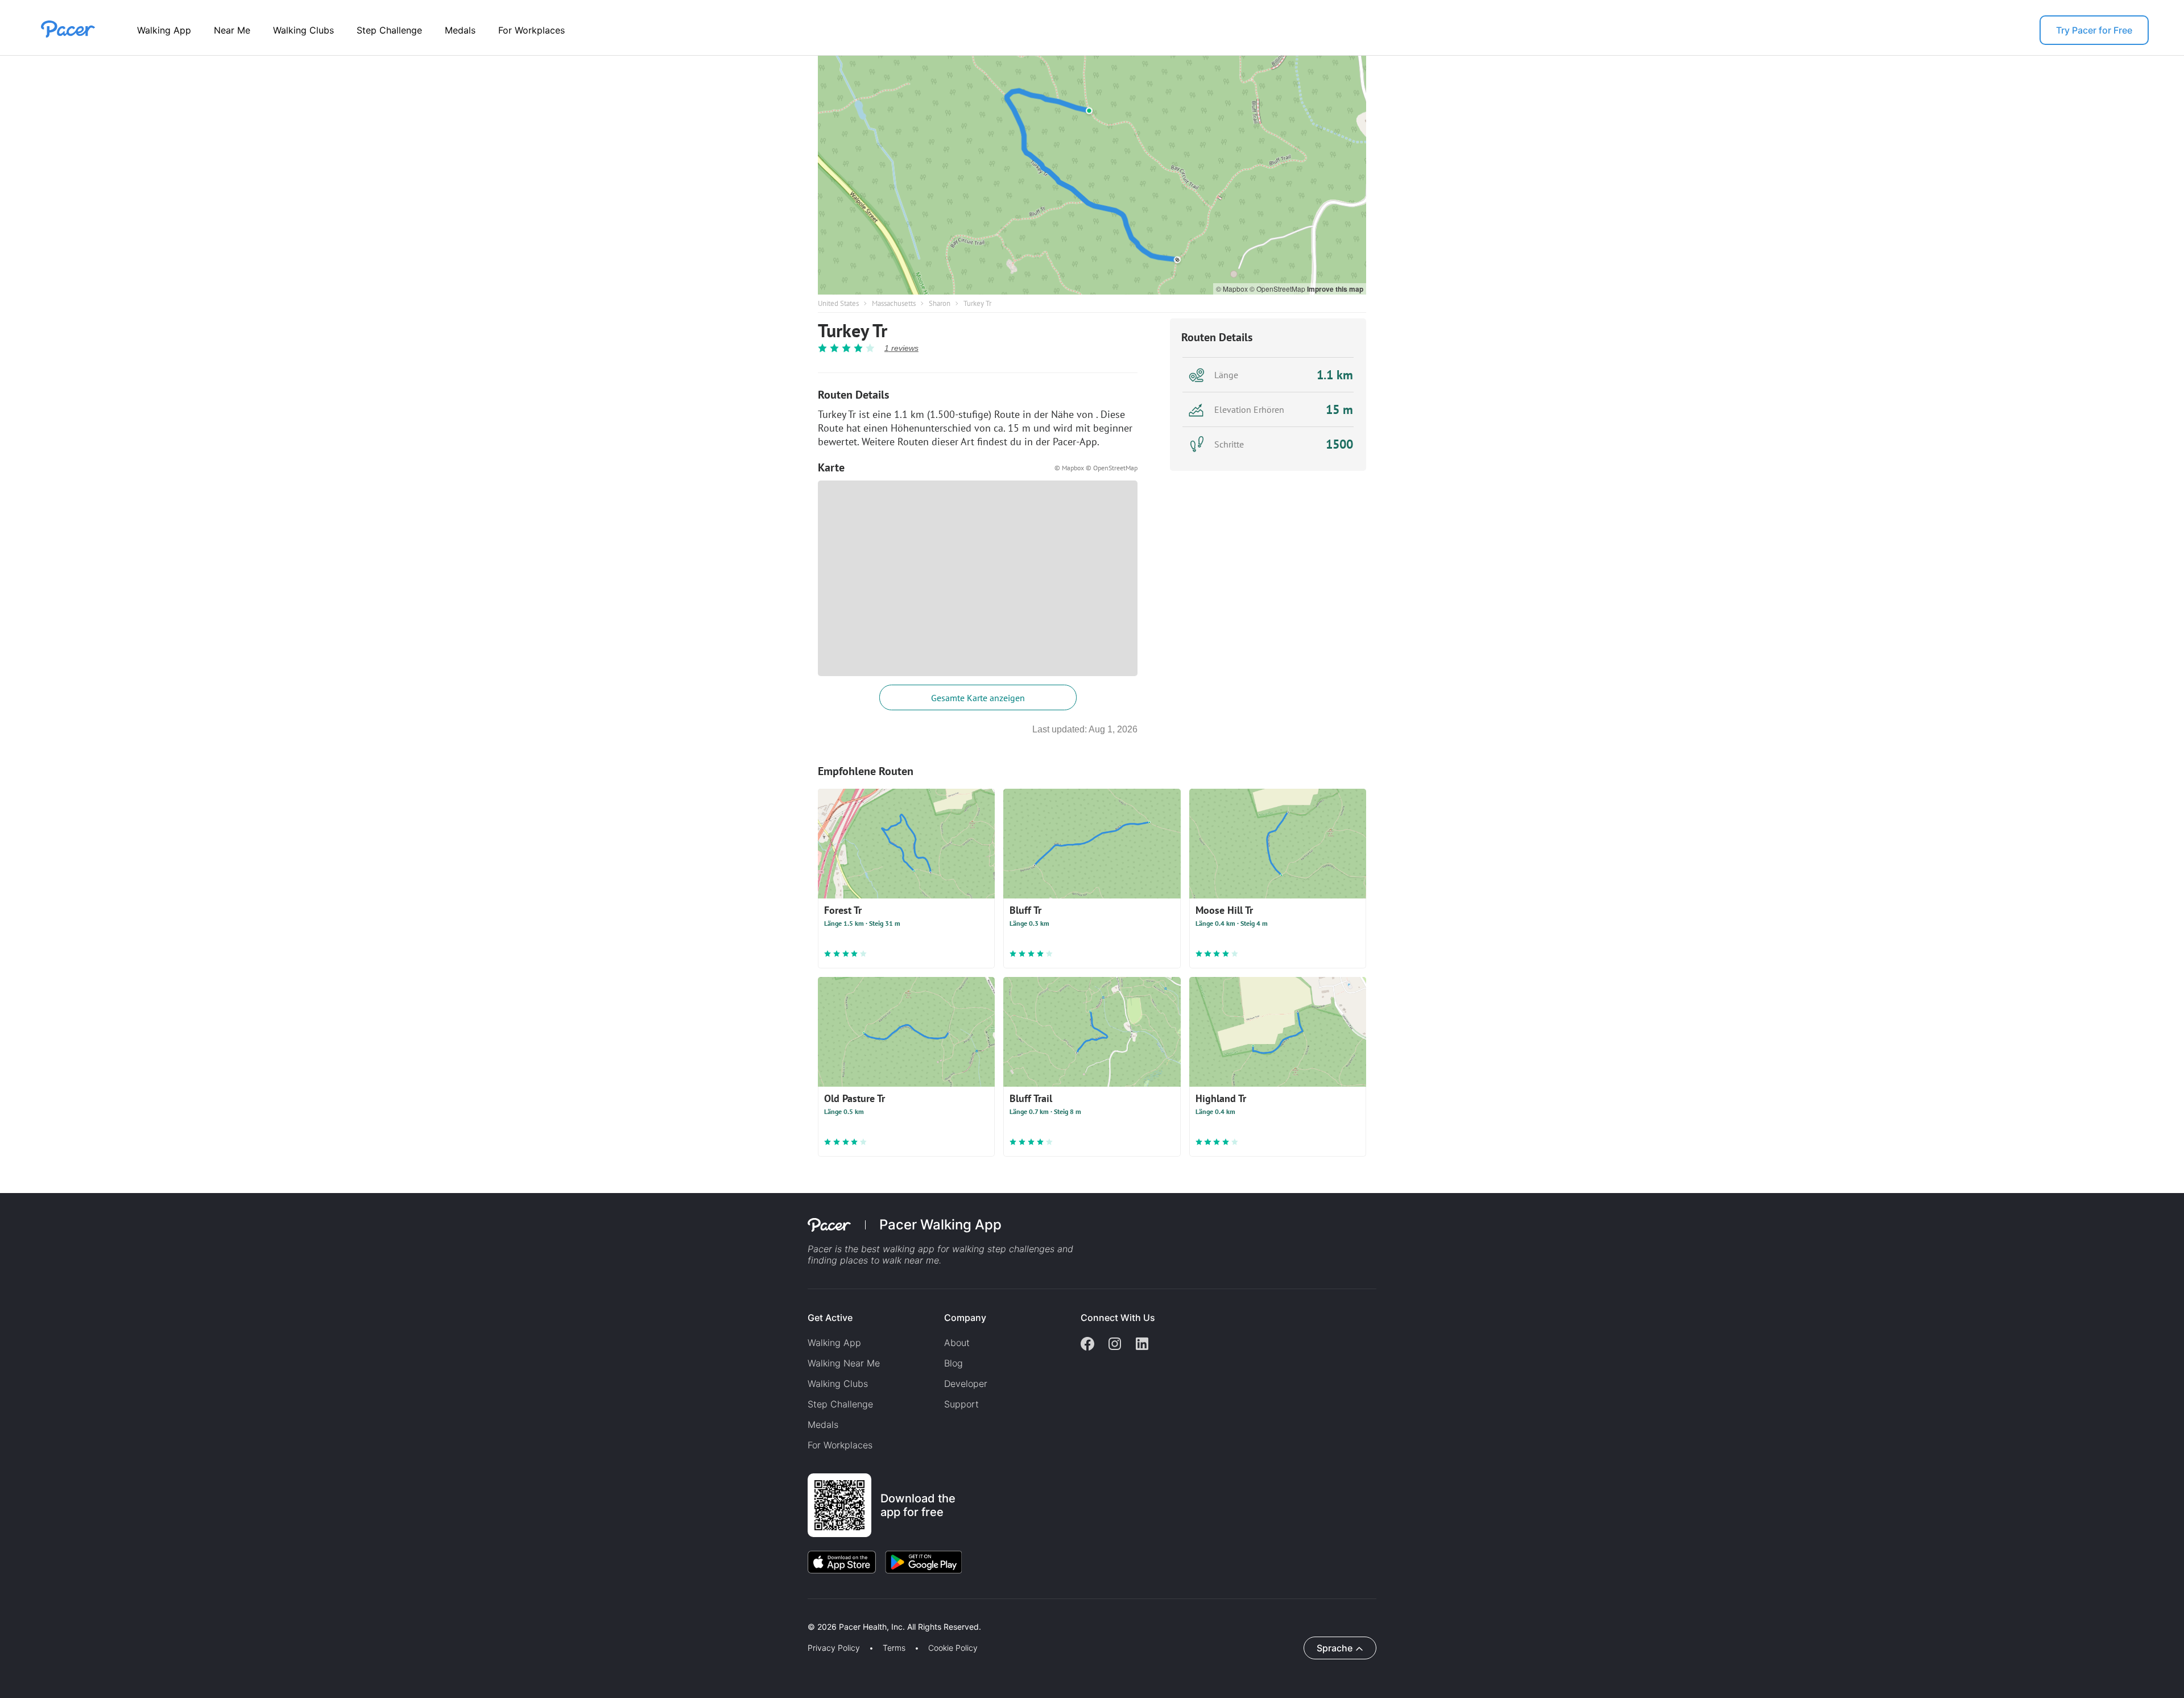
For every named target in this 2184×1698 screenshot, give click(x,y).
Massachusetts (894, 303)
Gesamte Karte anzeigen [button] (978, 698)
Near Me (232, 30)
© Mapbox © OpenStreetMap (1096, 468)
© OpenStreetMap (1278, 289)
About (957, 1343)
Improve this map (1335, 289)
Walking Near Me (844, 1363)
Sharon (940, 303)
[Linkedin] (1142, 1345)
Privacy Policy (834, 1648)
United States (838, 303)
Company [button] (965, 1318)
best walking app (899, 1249)
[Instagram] (1115, 1345)
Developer (966, 1384)
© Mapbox (1233, 289)
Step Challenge (389, 30)
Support (961, 1404)
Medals (460, 30)
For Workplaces (531, 30)
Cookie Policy (953, 1648)
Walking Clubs (303, 30)
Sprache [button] (1335, 1648)
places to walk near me (890, 1260)
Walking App (164, 30)
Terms (894, 1648)
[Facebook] (1087, 1345)
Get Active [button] (830, 1318)
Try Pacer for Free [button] (2094, 30)
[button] (198, 1614)
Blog (954, 1363)
